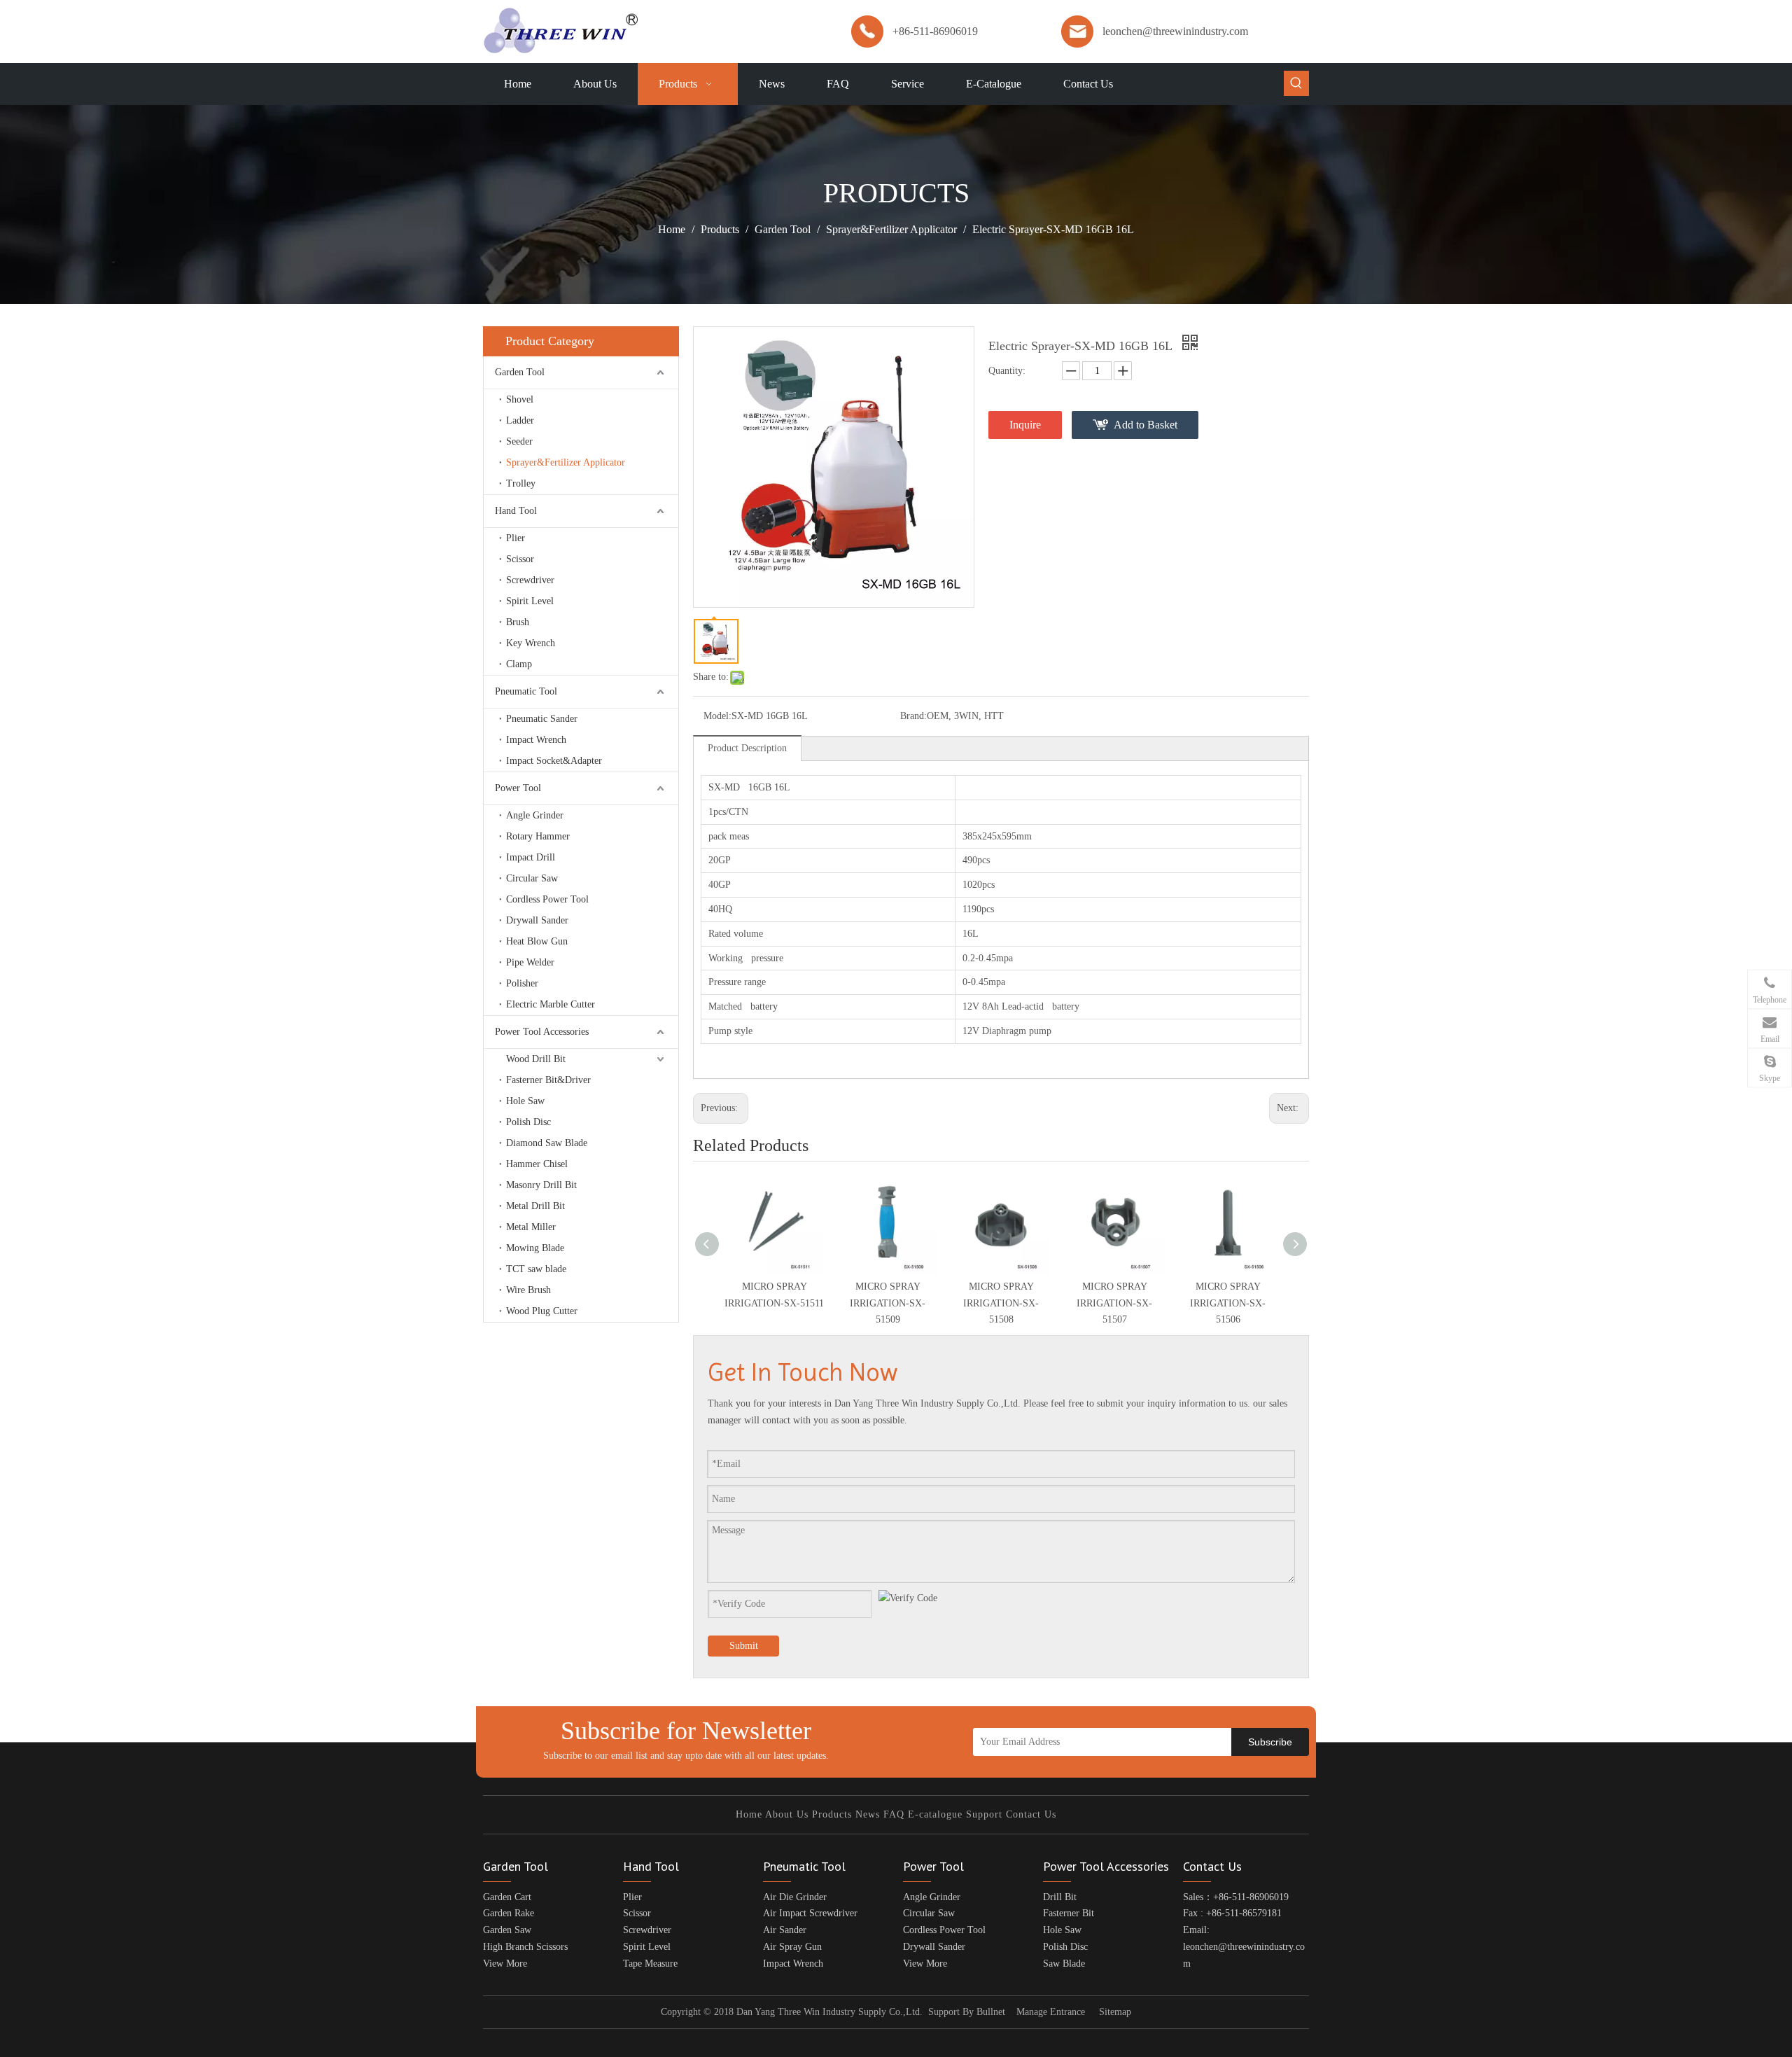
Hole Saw (525, 1101)
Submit (744, 1646)
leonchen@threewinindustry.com (1175, 31)
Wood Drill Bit (536, 1059)
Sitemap (1115, 2012)
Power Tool (518, 788)
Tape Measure (650, 1964)
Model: (717, 716)
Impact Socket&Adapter (554, 761)
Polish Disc (528, 1122)
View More (505, 1964)
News (868, 1814)
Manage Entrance (1051, 2012)
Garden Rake (509, 1913)
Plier (516, 538)
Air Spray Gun (792, 1947)
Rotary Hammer (538, 836)
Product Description (747, 748)
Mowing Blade (535, 1248)
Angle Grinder (535, 815)
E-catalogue (935, 1814)
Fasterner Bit (1069, 1913)
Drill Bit (1060, 1897)
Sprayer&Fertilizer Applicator (566, 462)
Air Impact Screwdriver (810, 1913)
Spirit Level (530, 601)
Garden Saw (507, 1930)
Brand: (913, 716)
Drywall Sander (537, 920)
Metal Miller (531, 1227)
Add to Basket (1146, 425)
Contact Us (1031, 1814)
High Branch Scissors (525, 1947)
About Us (787, 1814)
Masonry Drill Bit (541, 1185)
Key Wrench (531, 643)
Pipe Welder (530, 962)
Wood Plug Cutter (542, 1311)
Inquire (1025, 425)
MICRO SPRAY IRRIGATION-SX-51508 (1001, 1303)
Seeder (519, 441)
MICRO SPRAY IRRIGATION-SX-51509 (888, 1303)
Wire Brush (528, 1290)
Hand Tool (516, 511)
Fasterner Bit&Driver (548, 1080)
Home (749, 1814)
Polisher (522, 983)
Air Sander (785, 1930)
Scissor (520, 559)
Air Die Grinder (795, 1897)
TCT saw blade (536, 1269)
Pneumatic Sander (542, 719)
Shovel (520, 399)
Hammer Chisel (537, 1164)
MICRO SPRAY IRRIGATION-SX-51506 (1228, 1303)
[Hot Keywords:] (1296, 83)
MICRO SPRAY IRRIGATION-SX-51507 (1114, 1303)
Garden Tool (520, 372)
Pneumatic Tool (526, 691)
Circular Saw (532, 878)
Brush (518, 622)
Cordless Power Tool (547, 899)
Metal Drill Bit (535, 1206)
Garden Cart (507, 1897)
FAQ (894, 1814)
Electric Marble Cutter (551, 1004)
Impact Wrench (536, 740)
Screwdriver (530, 580)
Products (832, 1814)
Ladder (520, 420)
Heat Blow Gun (537, 941)
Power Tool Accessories (542, 1032)
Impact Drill (531, 857)
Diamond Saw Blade (547, 1143)
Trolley (521, 483)
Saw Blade (1064, 1964)
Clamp (519, 664)
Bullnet (991, 2012)
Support (984, 1814)
